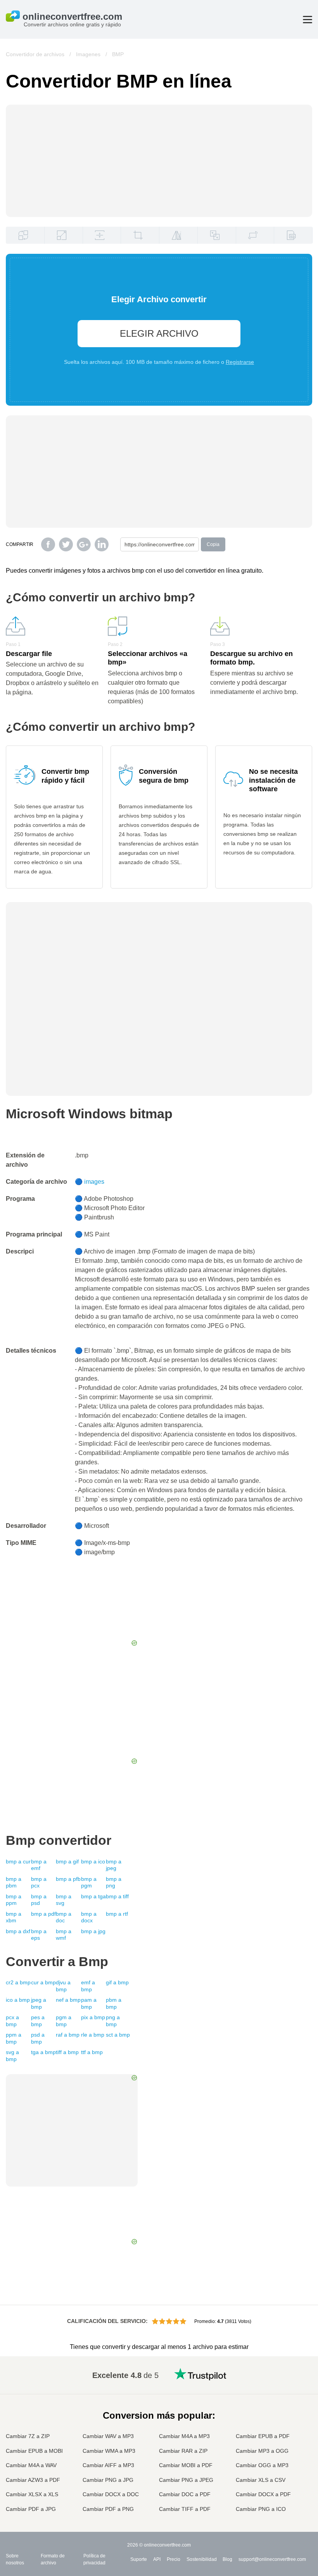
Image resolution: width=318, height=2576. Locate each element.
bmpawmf (64, 1935)
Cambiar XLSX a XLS (32, 2494)
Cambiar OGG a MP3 (262, 2465)
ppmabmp (14, 2038)
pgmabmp (64, 2021)
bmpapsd (39, 1900)
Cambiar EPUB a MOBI (34, 2451)
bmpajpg (93, 1931)
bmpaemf (39, 1865)
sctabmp (118, 2035)
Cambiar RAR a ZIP (183, 2451)
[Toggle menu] (308, 20)
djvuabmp (63, 1986)
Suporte (139, 2559)
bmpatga (93, 1896)
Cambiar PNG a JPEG (186, 2480)
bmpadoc (64, 1917)
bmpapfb (68, 1879)
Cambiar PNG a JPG (108, 2480)
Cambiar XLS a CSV (261, 2480)
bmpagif (67, 1861)
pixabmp (93, 2017)
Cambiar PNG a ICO (261, 2509)
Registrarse (240, 362)
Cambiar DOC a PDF (185, 2494)
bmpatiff (117, 1896)
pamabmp (89, 2003)
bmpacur (18, 1861)
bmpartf (117, 1914)
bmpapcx (39, 1882)
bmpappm (14, 1900)
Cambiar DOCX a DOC (111, 2494)
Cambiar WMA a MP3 (109, 2451)
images (94, 1182)
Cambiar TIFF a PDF (185, 2509)
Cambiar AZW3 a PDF (33, 2480)
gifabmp (117, 1982)
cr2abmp (18, 1982)
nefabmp (68, 2000)
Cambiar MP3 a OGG (262, 2451)
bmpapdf (43, 1914)
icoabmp (18, 2000)
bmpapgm (89, 1882)
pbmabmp (114, 2003)
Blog (227, 2559)
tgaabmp (43, 2052)
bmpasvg (64, 1900)
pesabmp (38, 2021)
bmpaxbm (14, 1917)
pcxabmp (12, 2021)
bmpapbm (14, 1882)
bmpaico (93, 1861)
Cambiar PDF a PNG (108, 2509)
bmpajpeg (114, 1865)
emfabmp (88, 1986)
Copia (213, 544)
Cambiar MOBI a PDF (186, 2465)
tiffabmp (67, 2052)
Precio (174, 2559)
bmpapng (114, 1882)
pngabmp (113, 2021)
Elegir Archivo (159, 333)
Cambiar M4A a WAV (31, 2465)
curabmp (43, 1982)
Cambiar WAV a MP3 (108, 2436)
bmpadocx (89, 1917)
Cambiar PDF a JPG (31, 2509)
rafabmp (68, 2035)
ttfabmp (92, 2052)
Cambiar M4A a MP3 (184, 2436)
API (157, 2559)
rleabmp (93, 2035)
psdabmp (38, 2038)
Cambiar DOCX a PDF (263, 2494)
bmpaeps (39, 1935)
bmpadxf (18, 1931)
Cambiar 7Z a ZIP (28, 2436)
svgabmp (12, 2056)
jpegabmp (39, 2003)
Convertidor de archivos (35, 54)
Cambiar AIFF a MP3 (108, 2465)
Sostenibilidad (202, 2559)
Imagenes (88, 54)
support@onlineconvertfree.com (272, 2559)
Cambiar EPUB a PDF (263, 2436)
